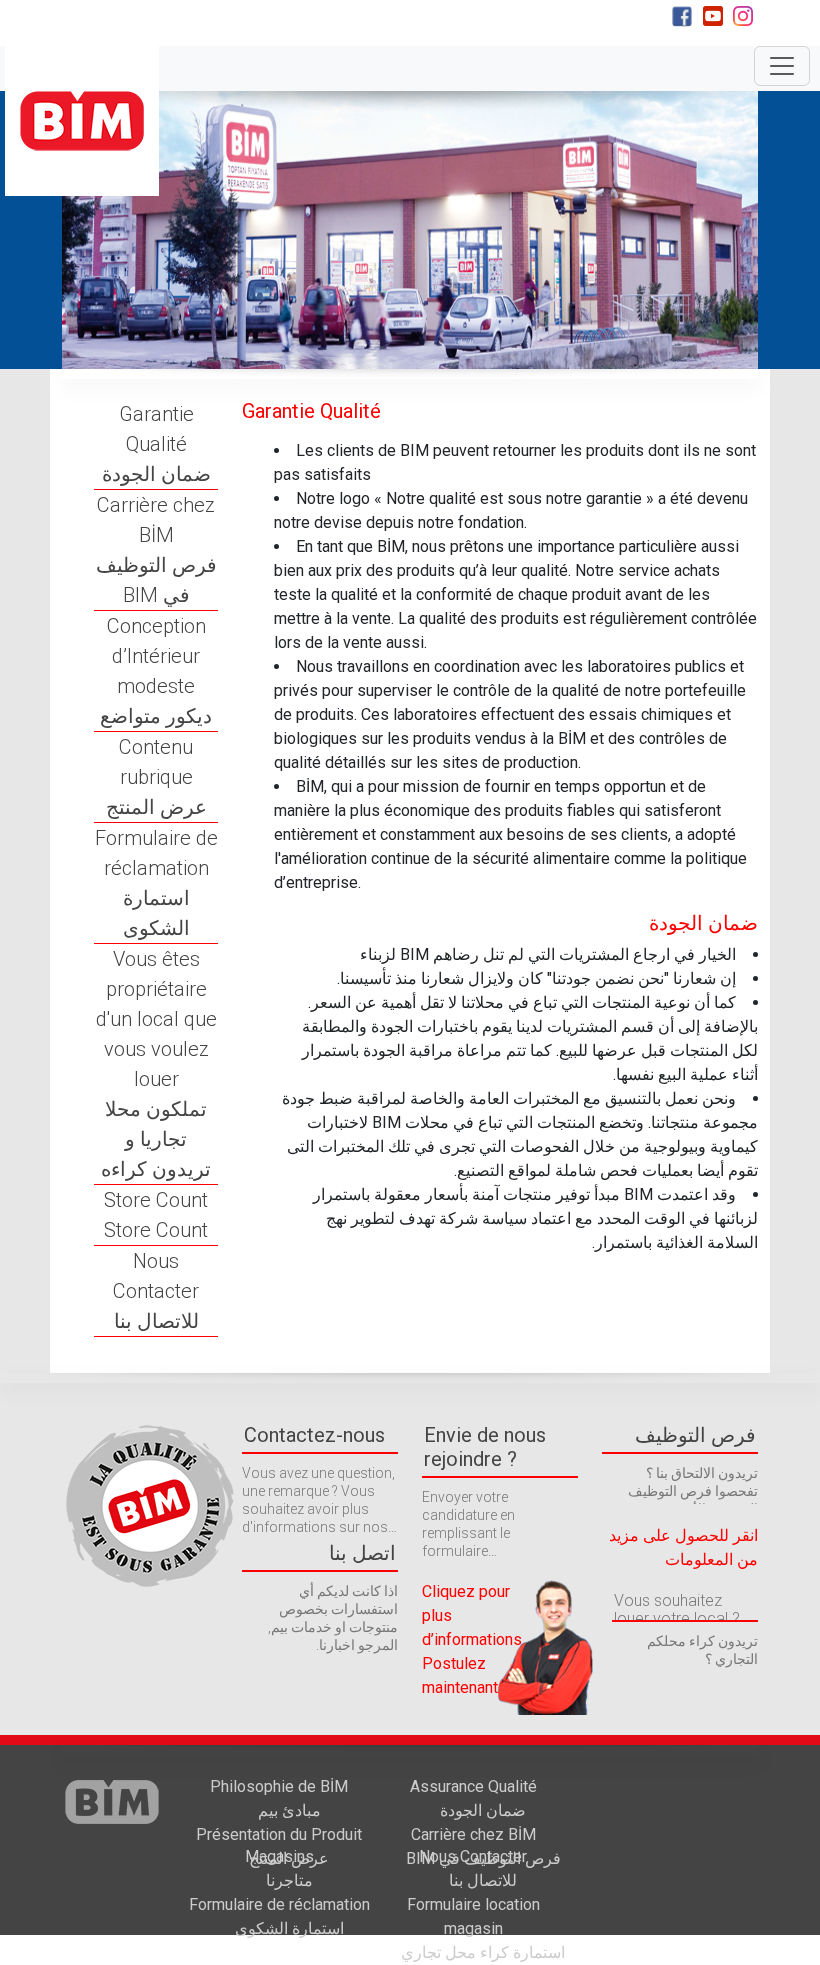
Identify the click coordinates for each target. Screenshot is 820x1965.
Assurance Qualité (473, 1798)
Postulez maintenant (460, 1675)
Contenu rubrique (156, 777)
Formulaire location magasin (483, 1928)
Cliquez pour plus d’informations (472, 1615)
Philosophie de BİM (279, 1798)
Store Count (156, 1215)
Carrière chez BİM (156, 550)
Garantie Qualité (156, 444)
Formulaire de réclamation (156, 883)
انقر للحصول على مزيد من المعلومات (683, 1547)
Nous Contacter (156, 1291)
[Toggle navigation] (782, 66)
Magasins (279, 1868)
